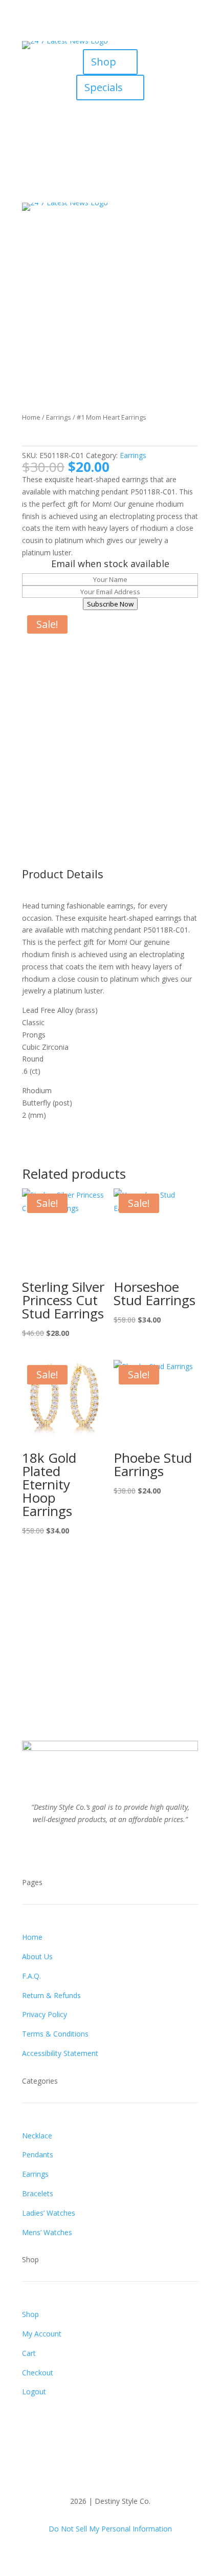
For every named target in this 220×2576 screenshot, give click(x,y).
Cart (29, 2353)
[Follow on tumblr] (141, 1849)
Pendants (38, 2155)
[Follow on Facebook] (79, 109)
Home (31, 417)
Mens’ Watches (47, 2232)
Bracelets (38, 2193)
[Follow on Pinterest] (120, 1849)
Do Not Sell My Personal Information (110, 2529)
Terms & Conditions (55, 2034)
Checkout (38, 2373)
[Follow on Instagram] (120, 109)
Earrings (59, 417)
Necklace (37, 2136)
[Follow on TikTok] (141, 109)
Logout (34, 2391)
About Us (37, 1956)
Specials (104, 87)
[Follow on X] (100, 109)
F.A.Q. (31, 1976)
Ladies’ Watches (49, 2213)
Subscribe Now (110, 604)
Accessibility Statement (60, 2053)
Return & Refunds (51, 1995)
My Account (42, 2334)
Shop (104, 62)
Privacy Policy (45, 2014)
